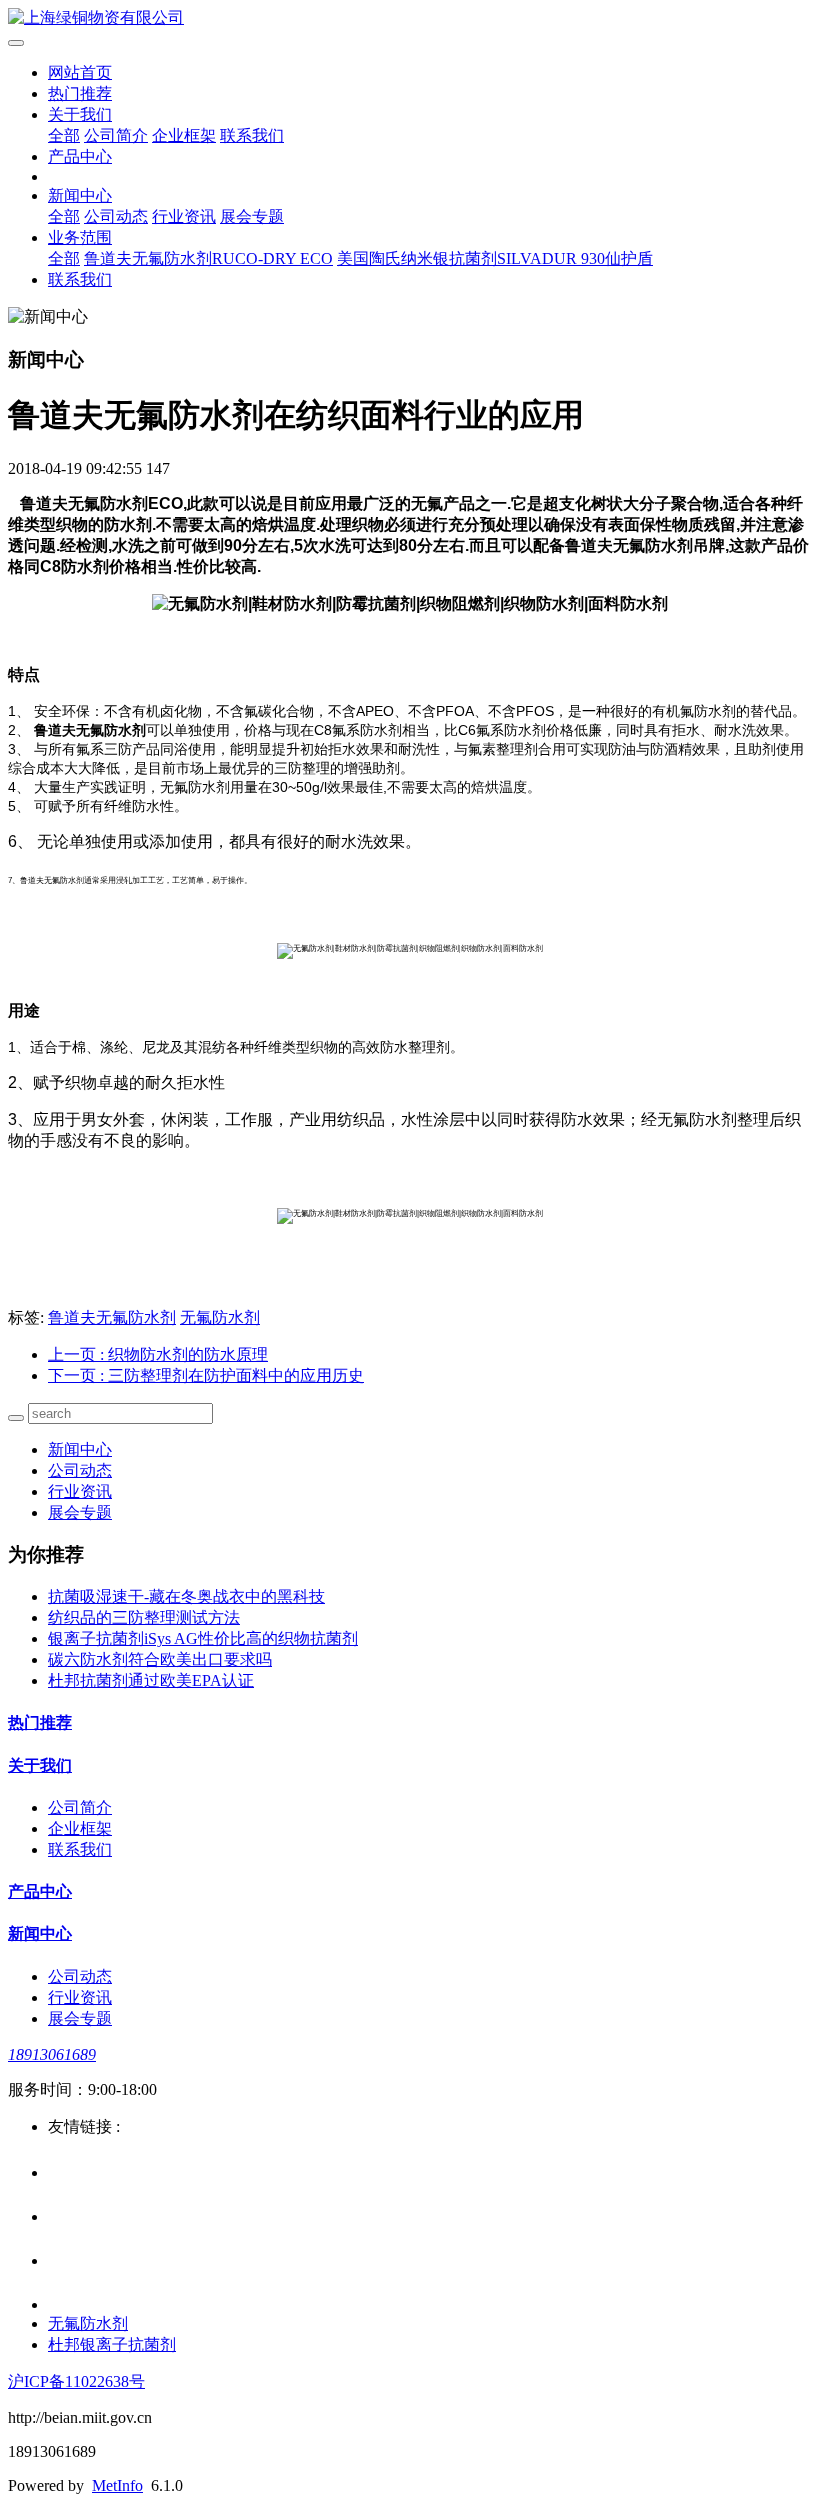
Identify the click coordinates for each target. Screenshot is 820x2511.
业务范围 (80, 237)
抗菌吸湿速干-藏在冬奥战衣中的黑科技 (186, 1596)
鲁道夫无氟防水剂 (112, 1317)
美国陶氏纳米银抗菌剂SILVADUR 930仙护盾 (495, 258)
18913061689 (52, 2054)
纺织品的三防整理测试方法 (144, 1617)
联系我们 (252, 135)
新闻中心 (80, 195)
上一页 (158, 1354)
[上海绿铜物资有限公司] (410, 18)
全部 (64, 135)
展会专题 (252, 216)
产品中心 (80, 156)
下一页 (206, 1375)
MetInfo (117, 2485)
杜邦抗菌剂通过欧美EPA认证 (151, 1680)
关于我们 (80, 114)
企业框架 (184, 135)
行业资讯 (184, 216)
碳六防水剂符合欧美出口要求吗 (160, 1659)
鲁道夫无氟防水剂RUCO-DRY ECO (208, 258)
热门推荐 (80, 93)
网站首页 (80, 72)
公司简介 (116, 135)
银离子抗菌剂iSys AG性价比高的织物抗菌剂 (203, 1638)
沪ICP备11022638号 (76, 2381)
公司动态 (116, 216)
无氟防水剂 (220, 1317)
